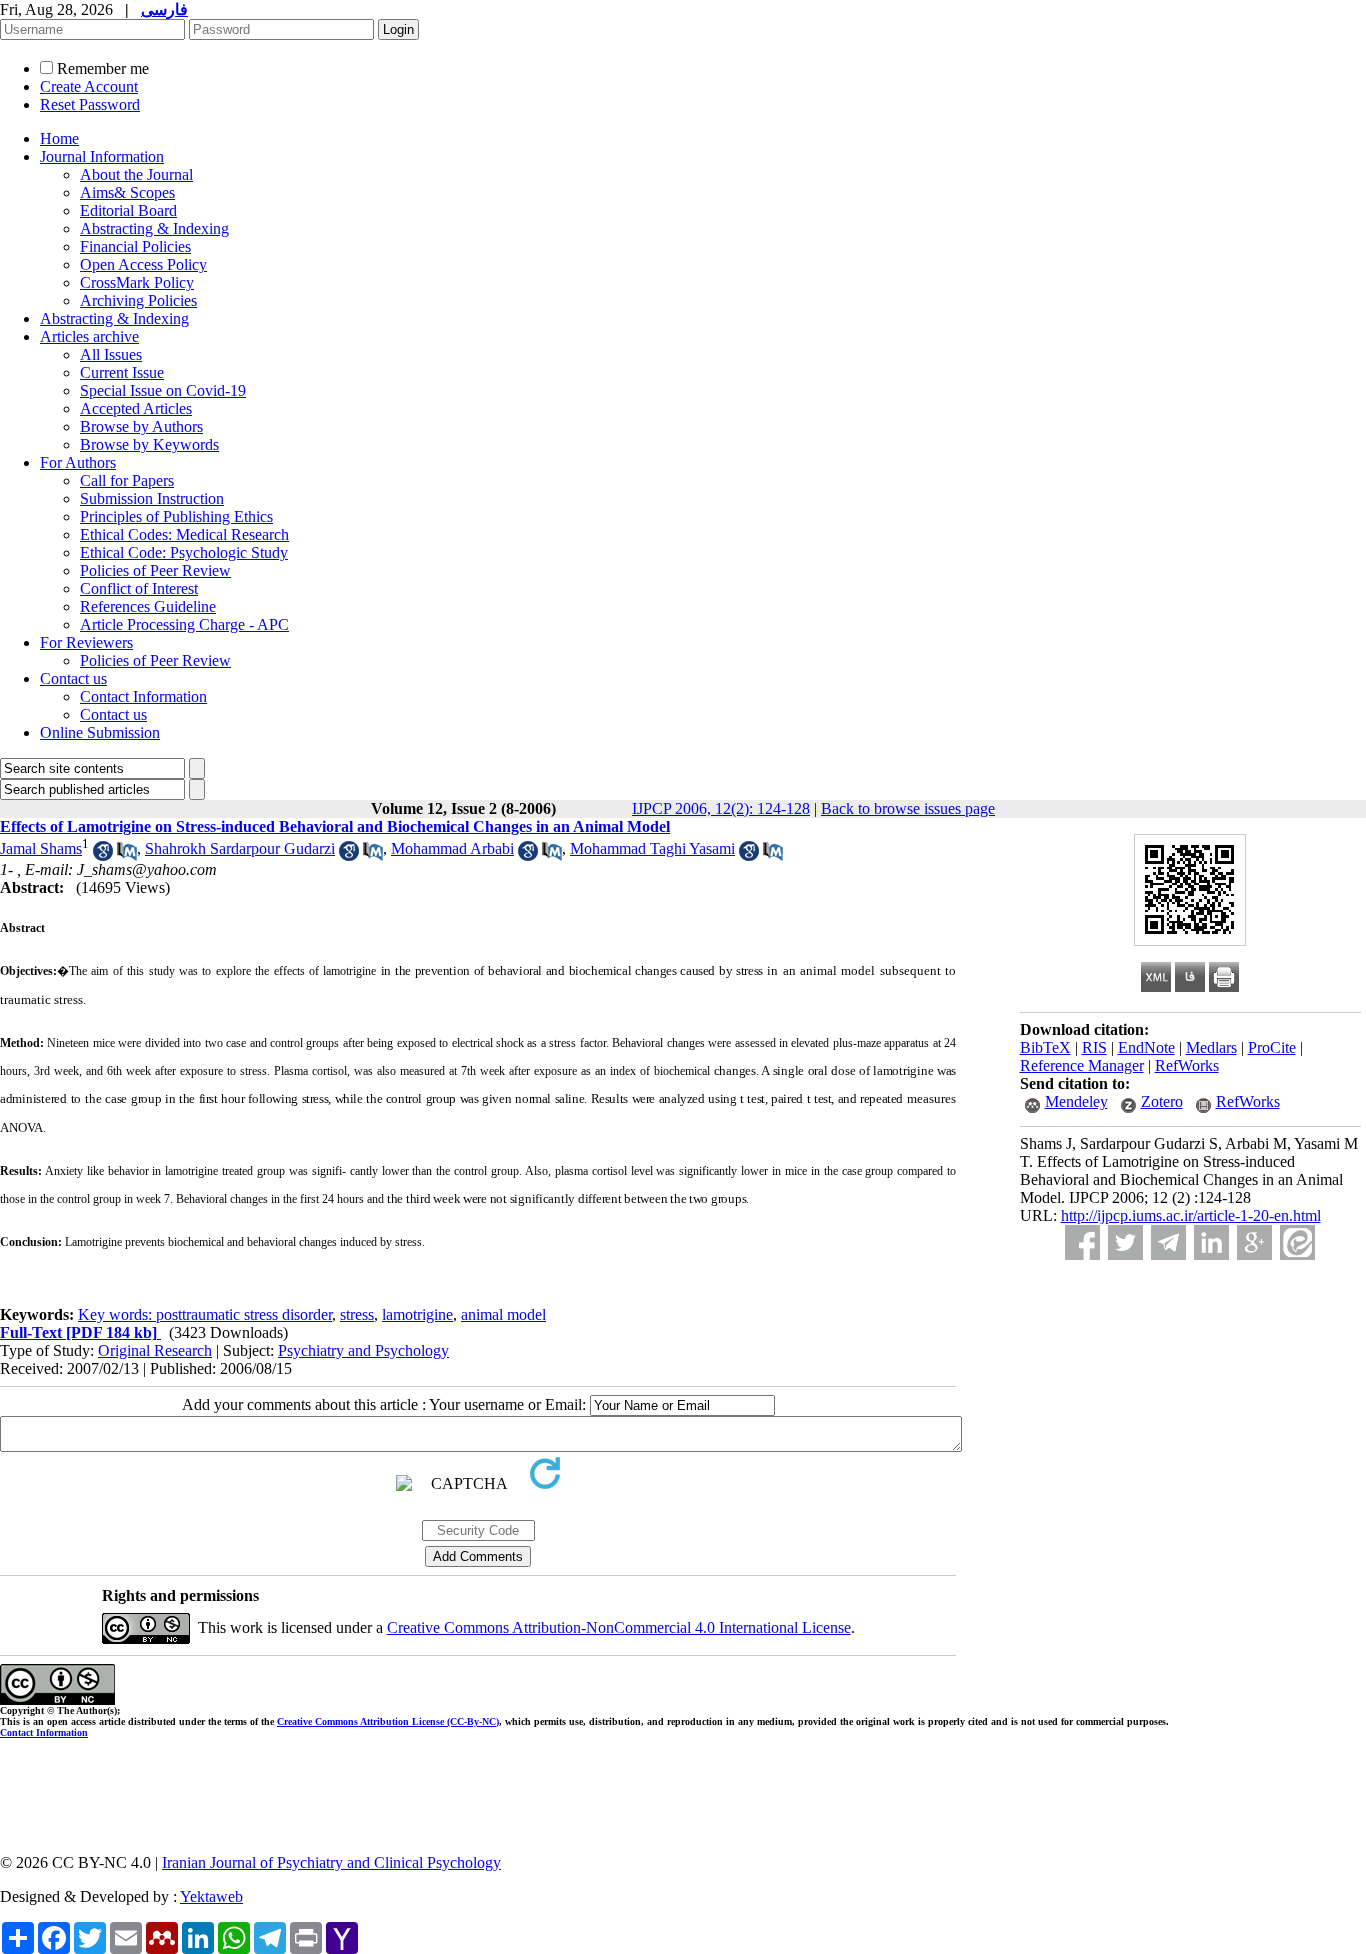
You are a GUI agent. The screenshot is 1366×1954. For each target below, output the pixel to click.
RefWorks (1187, 1065)
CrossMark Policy (137, 282)
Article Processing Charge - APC (184, 624)
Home (59, 138)
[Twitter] (1125, 1242)
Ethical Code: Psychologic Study (184, 552)
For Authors (78, 462)
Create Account (89, 86)
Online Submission (100, 732)
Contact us (73, 678)
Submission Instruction (152, 498)
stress (357, 1314)
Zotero (1162, 1101)
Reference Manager (1082, 1065)
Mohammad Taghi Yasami (652, 848)
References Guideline (148, 606)
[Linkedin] (1211, 1242)
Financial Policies (135, 246)
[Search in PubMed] (127, 855)
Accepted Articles (136, 408)
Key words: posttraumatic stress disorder (205, 1314)
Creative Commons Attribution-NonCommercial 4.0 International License (619, 1627)
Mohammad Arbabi (452, 848)
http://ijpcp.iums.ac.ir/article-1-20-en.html (1191, 1215)
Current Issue (122, 372)
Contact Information (143, 696)
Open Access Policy (143, 264)
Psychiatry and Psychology (363, 1350)
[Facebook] (1082, 1242)
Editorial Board (128, 210)
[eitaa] (1297, 1242)
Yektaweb (211, 1896)
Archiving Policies (138, 300)
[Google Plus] (1254, 1242)
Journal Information (102, 156)
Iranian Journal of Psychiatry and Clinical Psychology (331, 1862)
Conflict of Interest (139, 588)
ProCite (1272, 1047)
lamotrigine (417, 1314)
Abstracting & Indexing (154, 228)
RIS (1094, 1047)
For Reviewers (86, 642)
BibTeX (1045, 1047)
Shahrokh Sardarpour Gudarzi (240, 848)
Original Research (155, 1350)
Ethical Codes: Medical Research (184, 534)
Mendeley (1076, 1101)
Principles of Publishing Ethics (176, 516)
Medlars (1211, 1047)
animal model (503, 1314)
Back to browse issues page (908, 808)
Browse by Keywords (149, 444)
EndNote (1146, 1047)
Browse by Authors (141, 426)
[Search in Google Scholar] (103, 855)
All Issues (111, 354)
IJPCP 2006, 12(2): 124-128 (721, 808)
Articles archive (89, 336)
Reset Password (90, 104)
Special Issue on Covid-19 (163, 390)
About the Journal (136, 174)
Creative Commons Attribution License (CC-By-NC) (388, 1721)
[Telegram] (1168, 1242)
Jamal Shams (41, 848)
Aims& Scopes (127, 192)
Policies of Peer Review (155, 570)
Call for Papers (127, 480)
